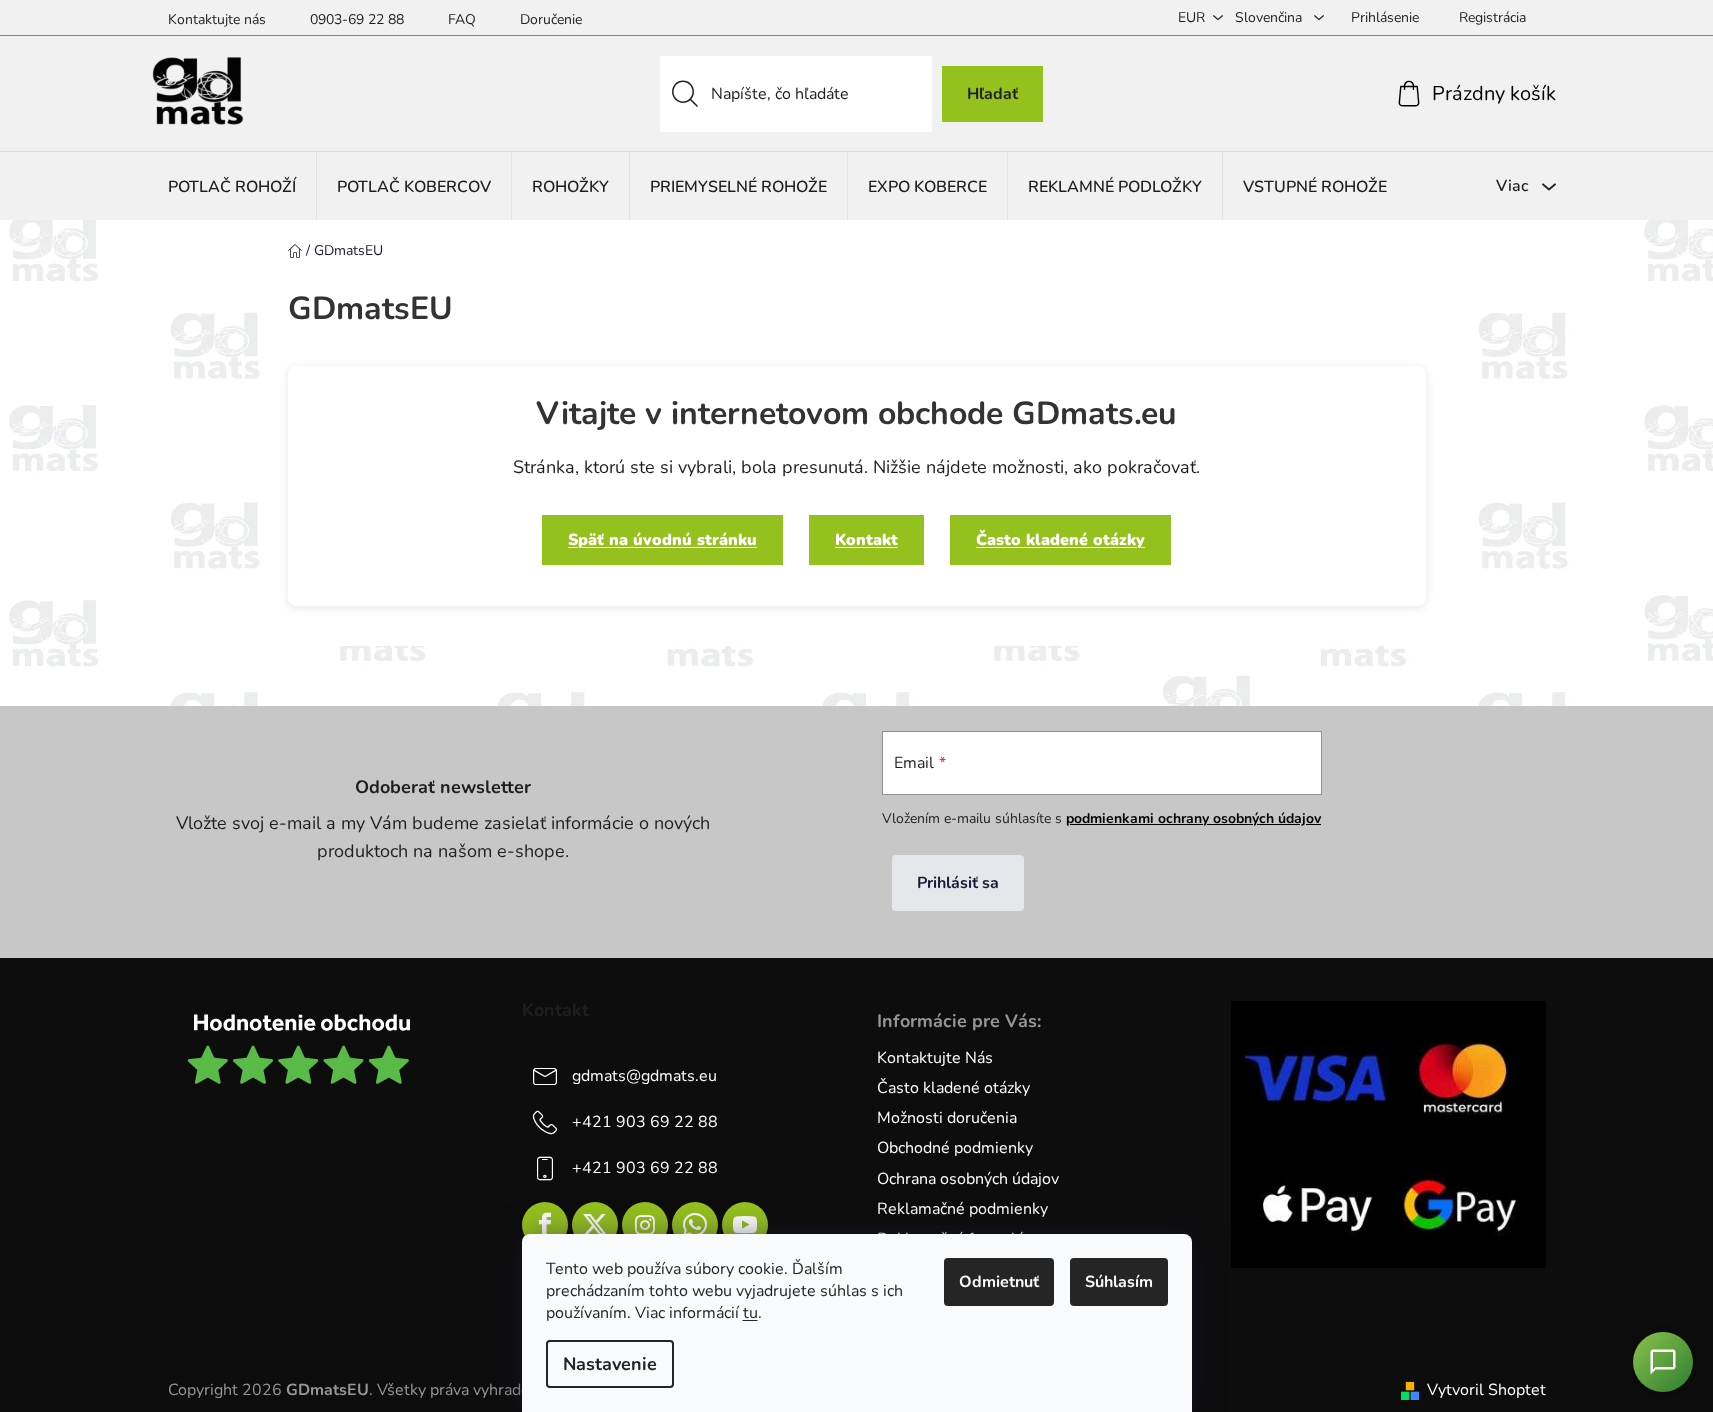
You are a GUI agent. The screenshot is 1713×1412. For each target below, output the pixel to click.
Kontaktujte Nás (935, 1058)
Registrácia (1492, 17)
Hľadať (992, 94)
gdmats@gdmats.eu (644, 1076)
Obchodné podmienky (955, 1148)
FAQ (462, 19)
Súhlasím (1119, 1282)
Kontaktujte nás (217, 19)
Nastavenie (610, 1364)
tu (750, 1313)
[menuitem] (232, 186)
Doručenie (551, 19)
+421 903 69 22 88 (645, 1122)
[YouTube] (745, 1225)
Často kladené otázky (1060, 540)
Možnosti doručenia (947, 1118)
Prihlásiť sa (958, 883)
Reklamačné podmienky (962, 1209)
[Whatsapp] (695, 1225)
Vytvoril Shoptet (1486, 1390)
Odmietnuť (999, 1282)
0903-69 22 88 (357, 19)
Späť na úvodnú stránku (662, 540)
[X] (595, 1225)
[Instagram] (645, 1225)
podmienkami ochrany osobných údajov (1193, 818)
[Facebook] (545, 1225)
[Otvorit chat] (1663, 1362)
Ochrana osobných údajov (968, 1179)
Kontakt (866, 540)
